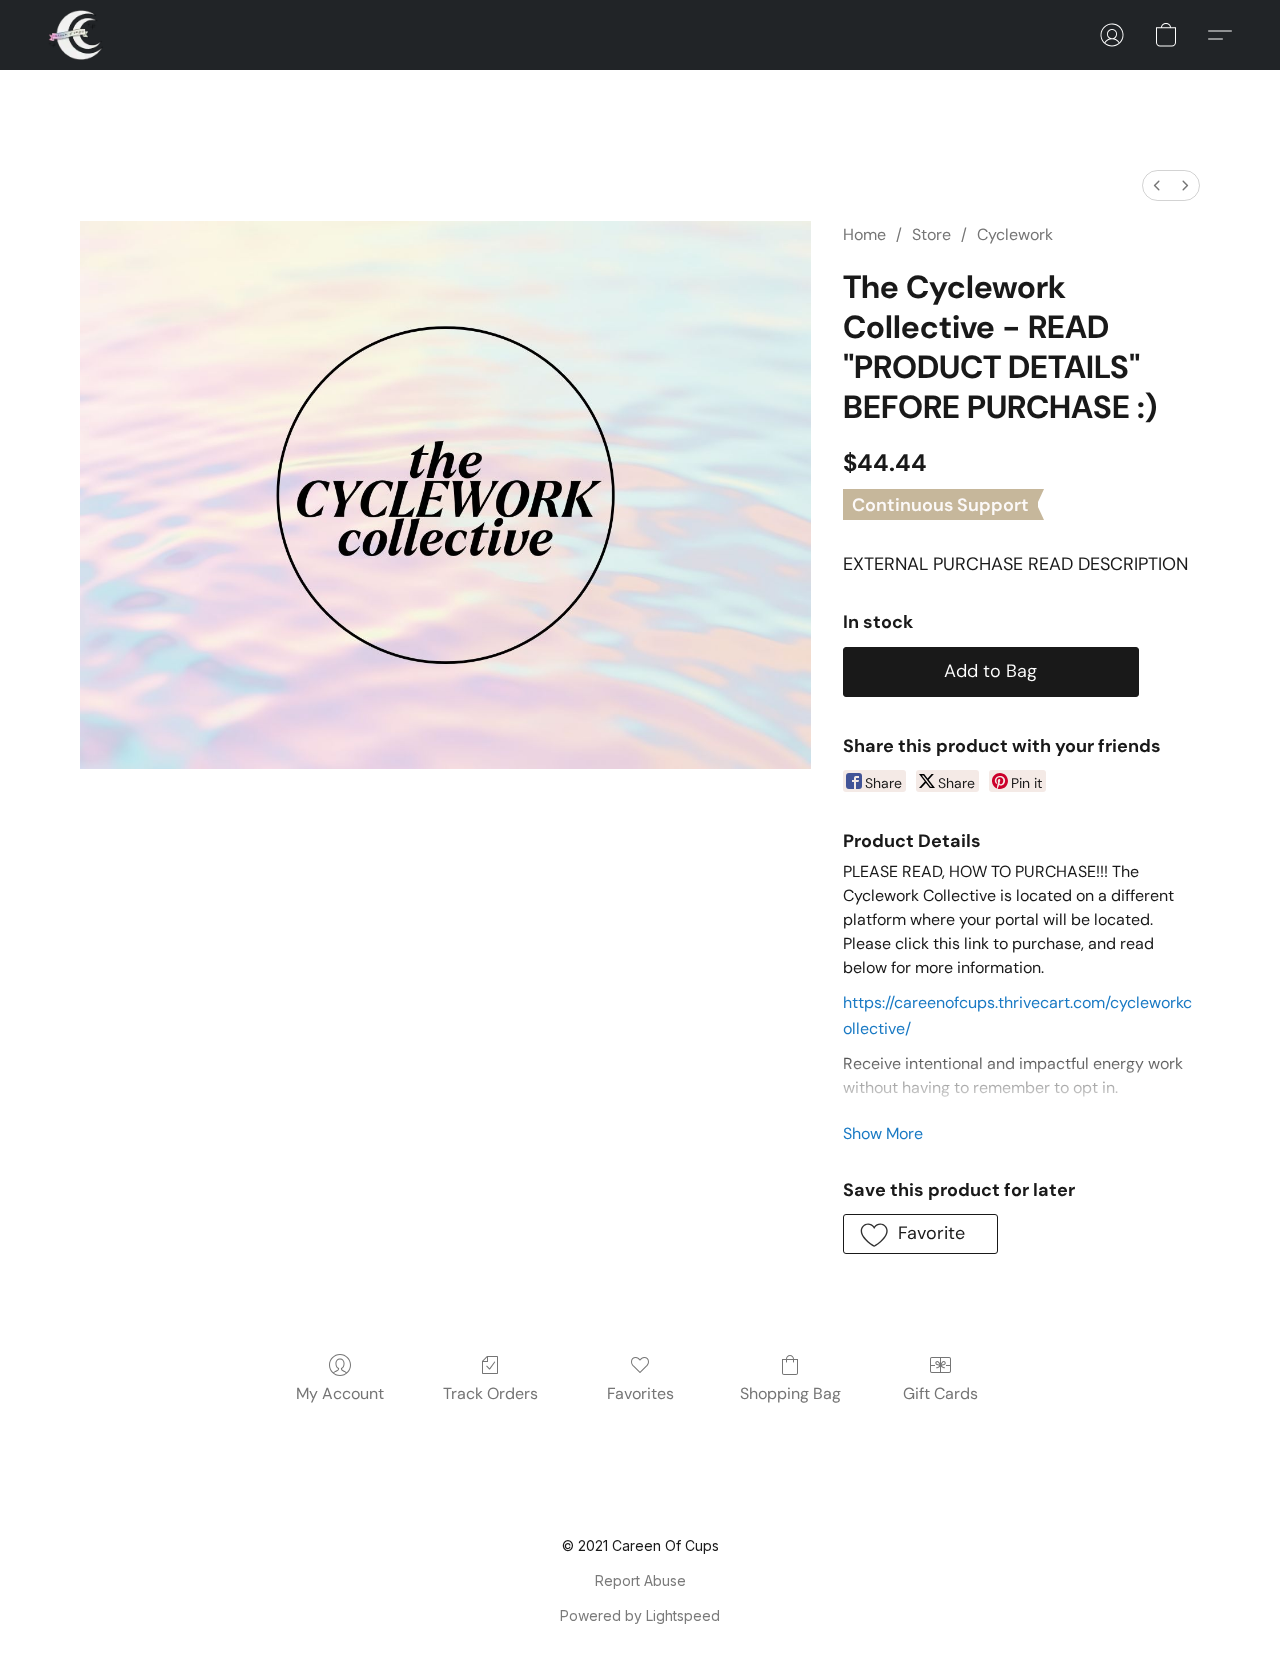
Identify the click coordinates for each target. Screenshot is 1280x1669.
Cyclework (1015, 234)
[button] (75, 35)
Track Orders (490, 1393)
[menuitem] (1157, 185)
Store (931, 234)
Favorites (640, 1393)
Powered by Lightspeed (640, 1615)
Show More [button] (883, 1133)
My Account (340, 1393)
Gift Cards (940, 1393)
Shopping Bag (790, 1393)
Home (864, 234)
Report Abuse (640, 1580)
